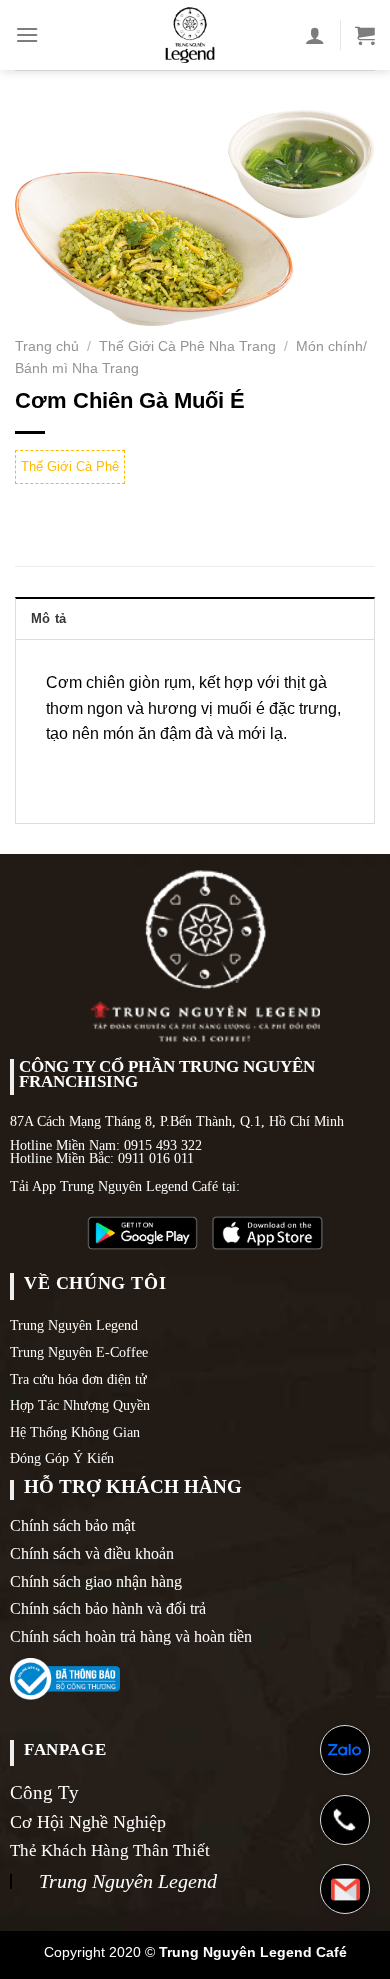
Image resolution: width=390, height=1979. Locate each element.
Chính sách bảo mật (72, 1525)
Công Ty (44, 1792)
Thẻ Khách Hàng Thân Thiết (110, 1850)
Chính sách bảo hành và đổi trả (108, 1608)
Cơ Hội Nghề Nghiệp (88, 1822)
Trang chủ (47, 346)
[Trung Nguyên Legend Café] (190, 35)
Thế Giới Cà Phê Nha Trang (187, 346)
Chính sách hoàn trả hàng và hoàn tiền (131, 1636)
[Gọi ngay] (345, 1820)
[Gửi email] (345, 1889)
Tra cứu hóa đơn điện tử (78, 1379)
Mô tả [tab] (48, 618)
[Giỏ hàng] (365, 35)
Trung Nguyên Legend (74, 1325)
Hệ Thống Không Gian (75, 1432)
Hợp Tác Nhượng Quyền (80, 1405)
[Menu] (27, 34)
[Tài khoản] (315, 35)
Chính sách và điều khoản (92, 1553)
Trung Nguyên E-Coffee (79, 1352)
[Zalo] (345, 1750)
